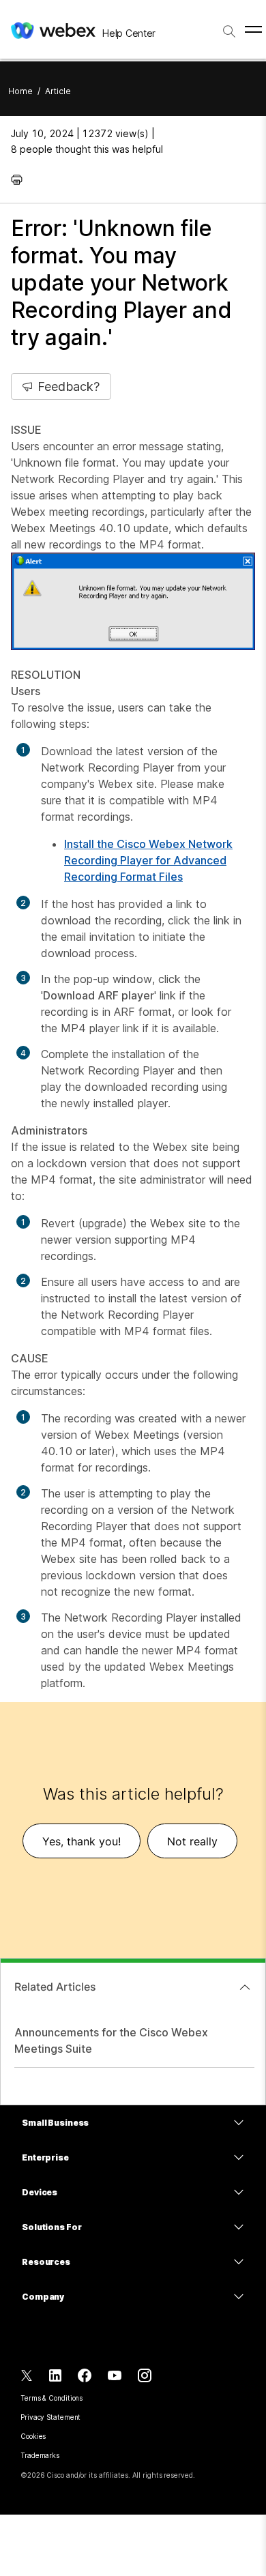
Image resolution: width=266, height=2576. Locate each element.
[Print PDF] (20, 179)
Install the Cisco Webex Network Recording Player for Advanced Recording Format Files (148, 860)
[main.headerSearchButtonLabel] (229, 27)
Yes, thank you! (82, 1841)
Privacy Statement (50, 2417)
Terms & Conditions (51, 2398)
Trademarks (40, 2455)
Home (20, 91)
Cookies (33, 2436)
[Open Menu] (253, 29)
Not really (192, 1841)
